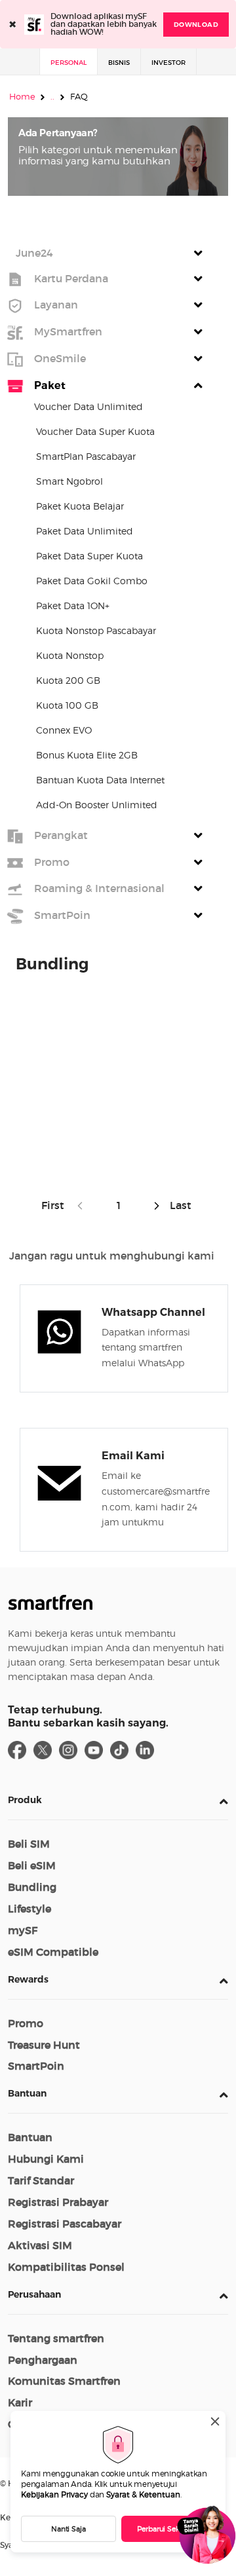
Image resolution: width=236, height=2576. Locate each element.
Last (179, 1205)
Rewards (28, 1979)
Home (22, 96)
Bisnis (119, 63)
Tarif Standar (41, 2180)
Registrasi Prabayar (58, 2202)
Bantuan (27, 2093)
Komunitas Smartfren (64, 2381)
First (55, 1205)
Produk (25, 1800)
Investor (168, 63)
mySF (23, 1930)
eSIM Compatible (53, 1952)
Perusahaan (34, 2294)
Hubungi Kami (46, 2159)
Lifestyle (29, 1909)
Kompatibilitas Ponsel (66, 2267)
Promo (26, 2023)
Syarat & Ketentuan (143, 2494)
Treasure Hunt (44, 2045)
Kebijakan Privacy (54, 2494)
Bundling (32, 1887)
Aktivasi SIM (40, 2245)
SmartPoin (36, 2066)
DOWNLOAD (196, 25)
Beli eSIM (32, 1865)
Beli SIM (29, 1844)
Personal (69, 63)
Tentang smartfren (56, 2338)
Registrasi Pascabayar (65, 2224)
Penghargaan (43, 2360)
